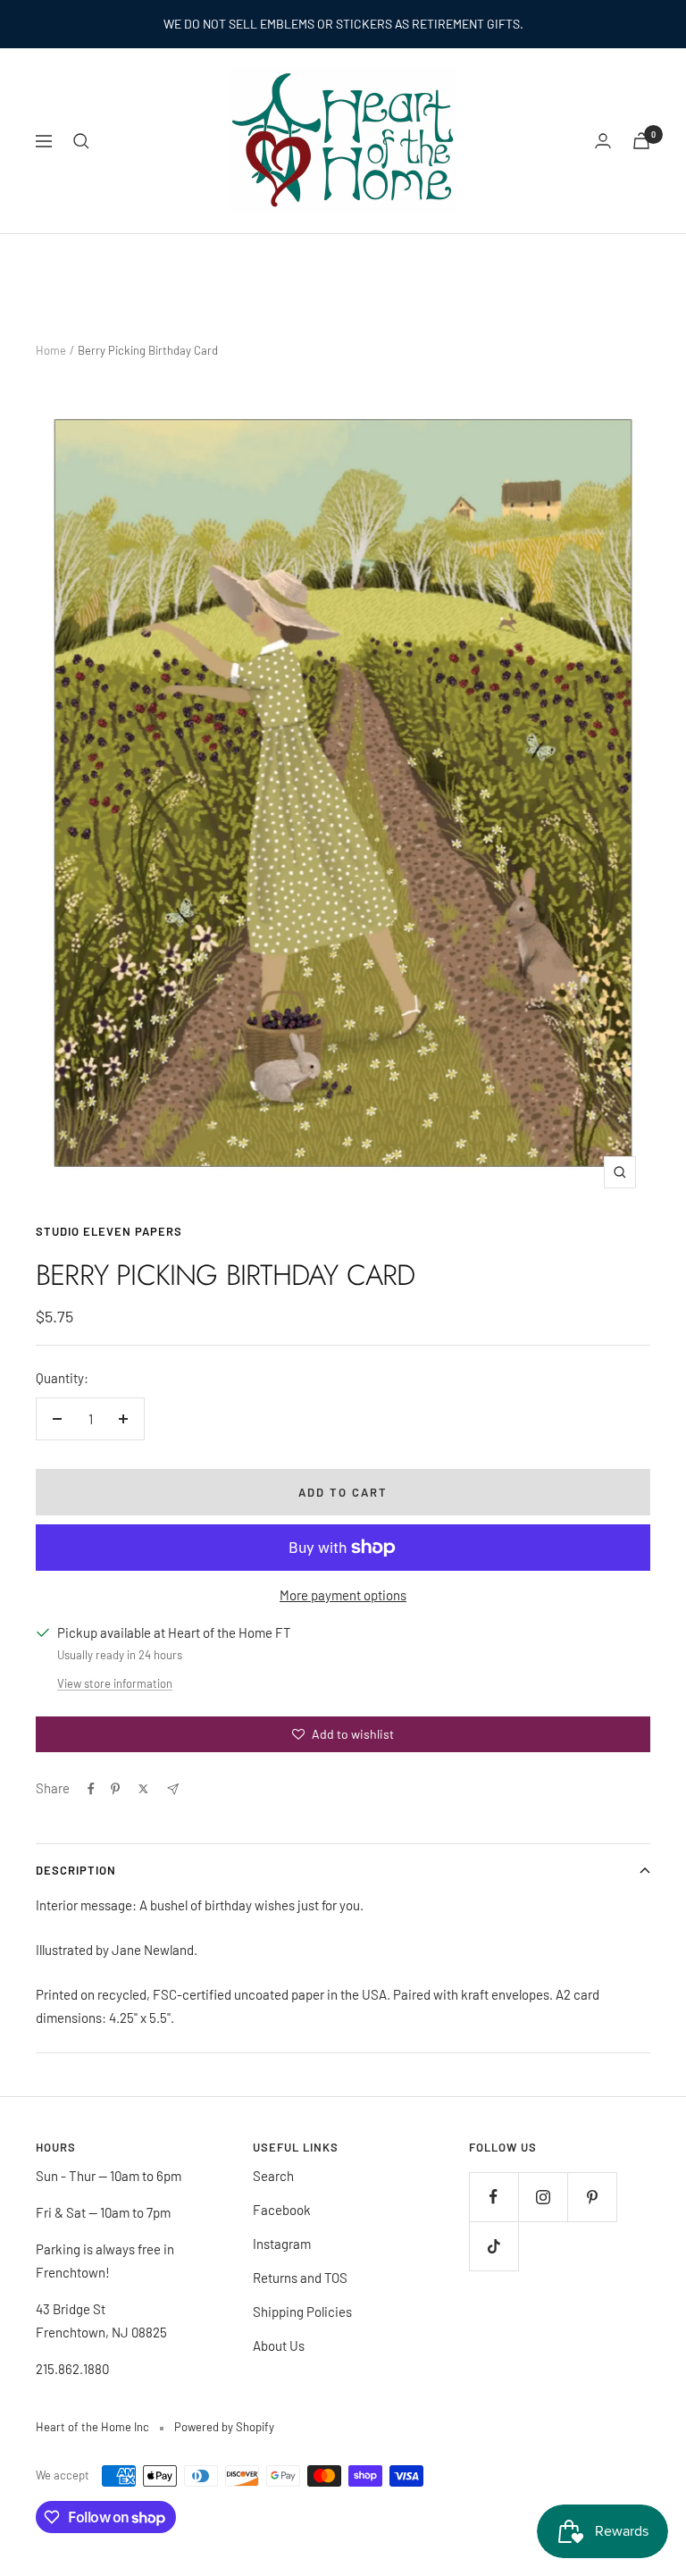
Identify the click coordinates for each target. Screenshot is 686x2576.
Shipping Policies (302, 2312)
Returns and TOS (300, 2278)
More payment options (343, 1595)
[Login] (603, 141)
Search (273, 2176)
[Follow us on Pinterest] (592, 2197)
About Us (279, 2345)
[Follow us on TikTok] (494, 2246)
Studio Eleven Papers (109, 1231)
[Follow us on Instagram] (543, 2197)
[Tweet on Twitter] (143, 1789)
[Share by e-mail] (173, 1789)
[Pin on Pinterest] (115, 1789)
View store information (115, 1683)
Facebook (282, 2210)
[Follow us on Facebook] (494, 2197)
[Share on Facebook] (91, 1789)
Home (51, 350)
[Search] (81, 141)
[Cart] (641, 141)
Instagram (282, 2244)
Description (76, 1870)
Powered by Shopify (224, 2427)
